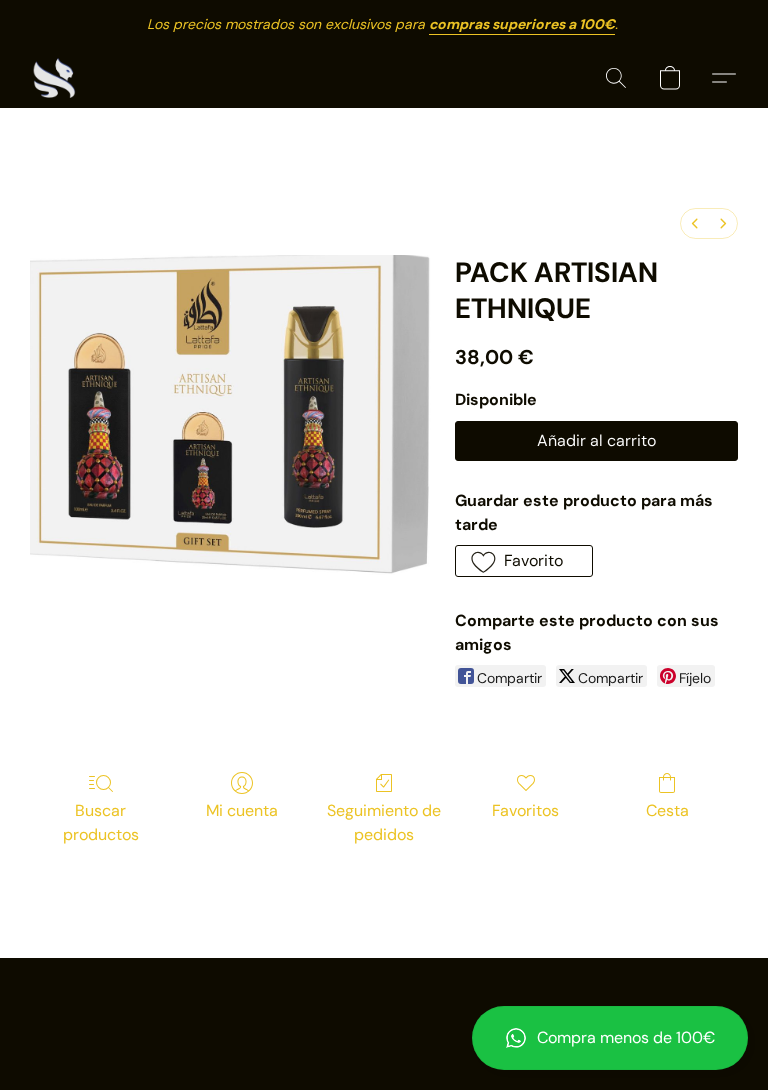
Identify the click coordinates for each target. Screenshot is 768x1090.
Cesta (667, 810)
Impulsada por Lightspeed (384, 1036)
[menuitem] (695, 223)
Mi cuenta (242, 810)
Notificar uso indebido (384, 1002)
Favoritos (525, 810)
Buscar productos (101, 822)
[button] (610, 1038)
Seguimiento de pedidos (384, 822)
